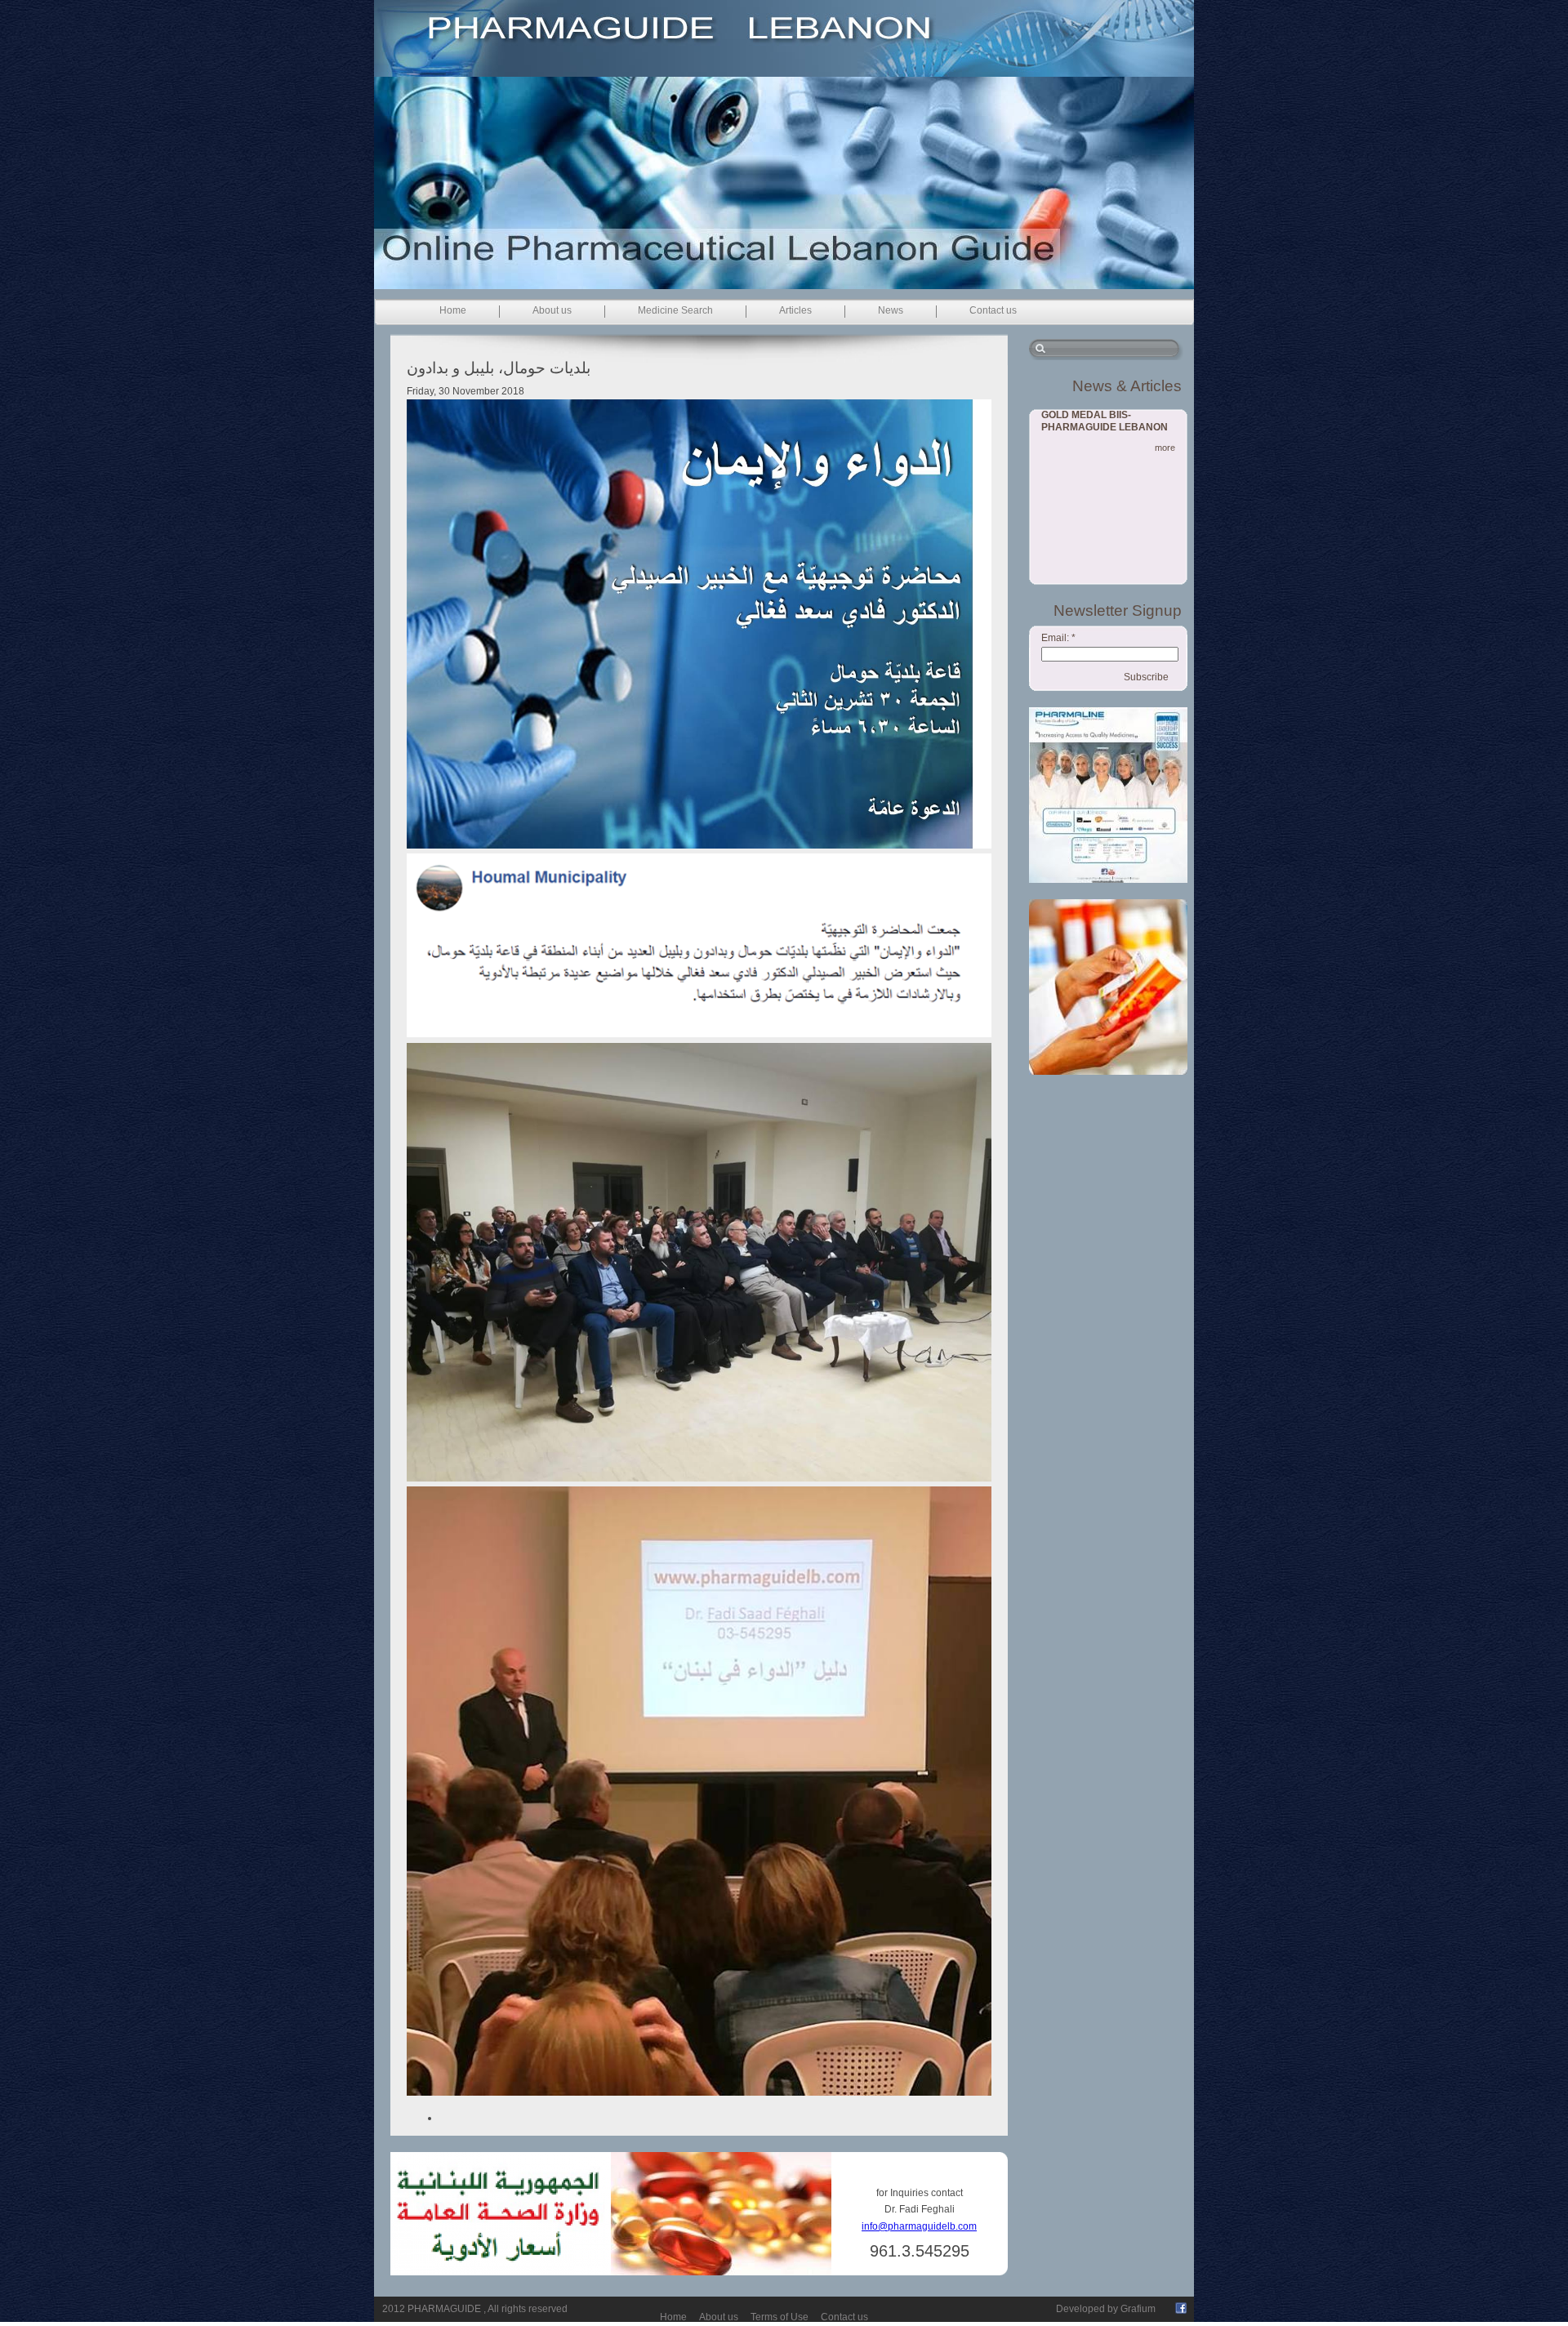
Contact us (993, 310)
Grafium (1138, 2309)
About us (552, 310)
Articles (795, 310)
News (891, 310)
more (1165, 448)
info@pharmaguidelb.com (919, 2226)
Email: (1058, 638)
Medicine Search (675, 310)
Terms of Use (780, 2317)
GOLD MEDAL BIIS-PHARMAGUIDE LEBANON (1105, 421)
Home (453, 310)
